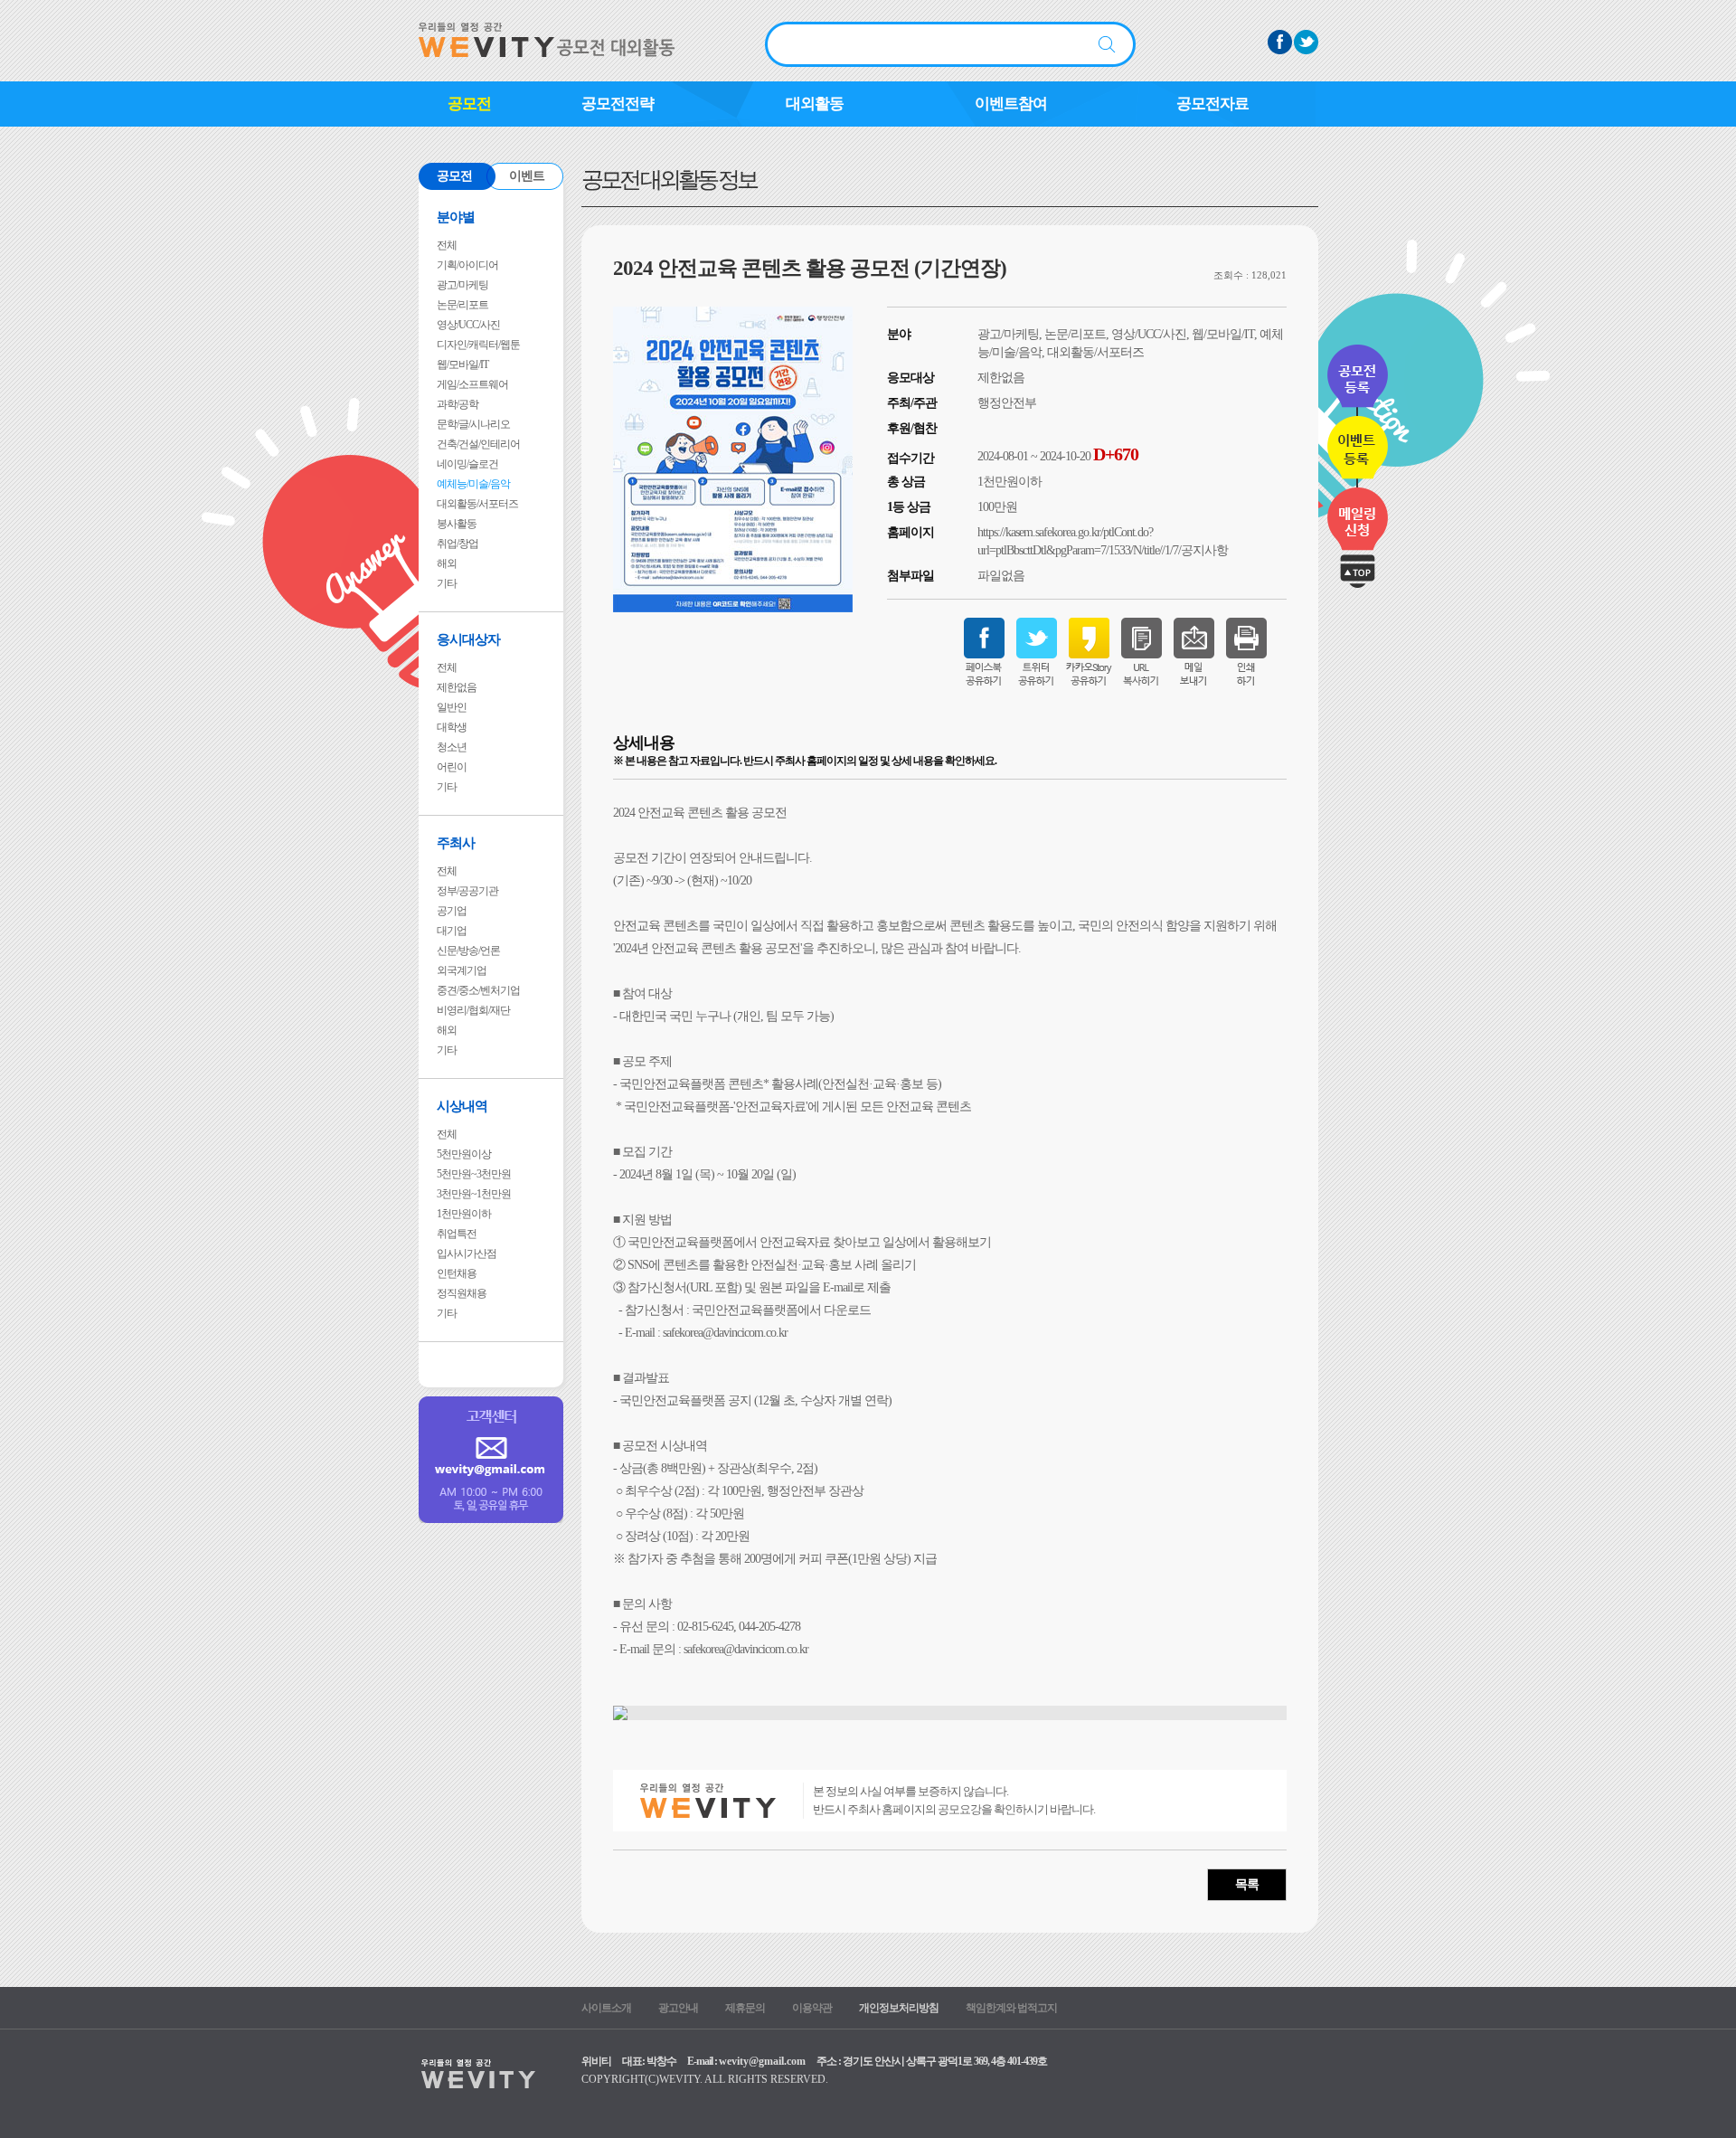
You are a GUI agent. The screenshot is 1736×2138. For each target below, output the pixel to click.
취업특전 (457, 1234)
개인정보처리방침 (899, 2008)
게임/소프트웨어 (472, 384)
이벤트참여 (1011, 104)
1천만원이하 (464, 1214)
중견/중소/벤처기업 (478, 990)
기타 (447, 583)
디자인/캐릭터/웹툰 (478, 345)
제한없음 (457, 687)
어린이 (452, 767)
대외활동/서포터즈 (477, 504)
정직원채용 (462, 1293)
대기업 (452, 931)
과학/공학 (458, 404)
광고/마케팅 (462, 285)
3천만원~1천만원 (474, 1194)
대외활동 (815, 104)
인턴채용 (457, 1273)
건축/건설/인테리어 (478, 444)
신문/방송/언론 (468, 951)
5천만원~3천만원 (474, 1174)
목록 (1247, 1884)
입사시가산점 (467, 1253)
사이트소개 (606, 2008)
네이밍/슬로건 (467, 464)
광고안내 (678, 2008)
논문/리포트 (462, 305)
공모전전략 (618, 104)
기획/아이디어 (467, 265)
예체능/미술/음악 (473, 484)
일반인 (452, 707)
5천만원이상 (464, 1154)
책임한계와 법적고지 (1011, 2008)
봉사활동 (457, 524)
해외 (447, 563)
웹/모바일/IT (462, 364)
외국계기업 (462, 970)
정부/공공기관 (467, 891)
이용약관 (812, 2008)
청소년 (452, 747)
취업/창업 (458, 544)
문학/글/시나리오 (473, 424)
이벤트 (527, 176)
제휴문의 (745, 2008)
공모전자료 (1212, 104)
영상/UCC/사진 (468, 325)
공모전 (469, 104)
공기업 (452, 911)
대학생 (452, 727)
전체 (447, 245)
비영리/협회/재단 (473, 1010)
